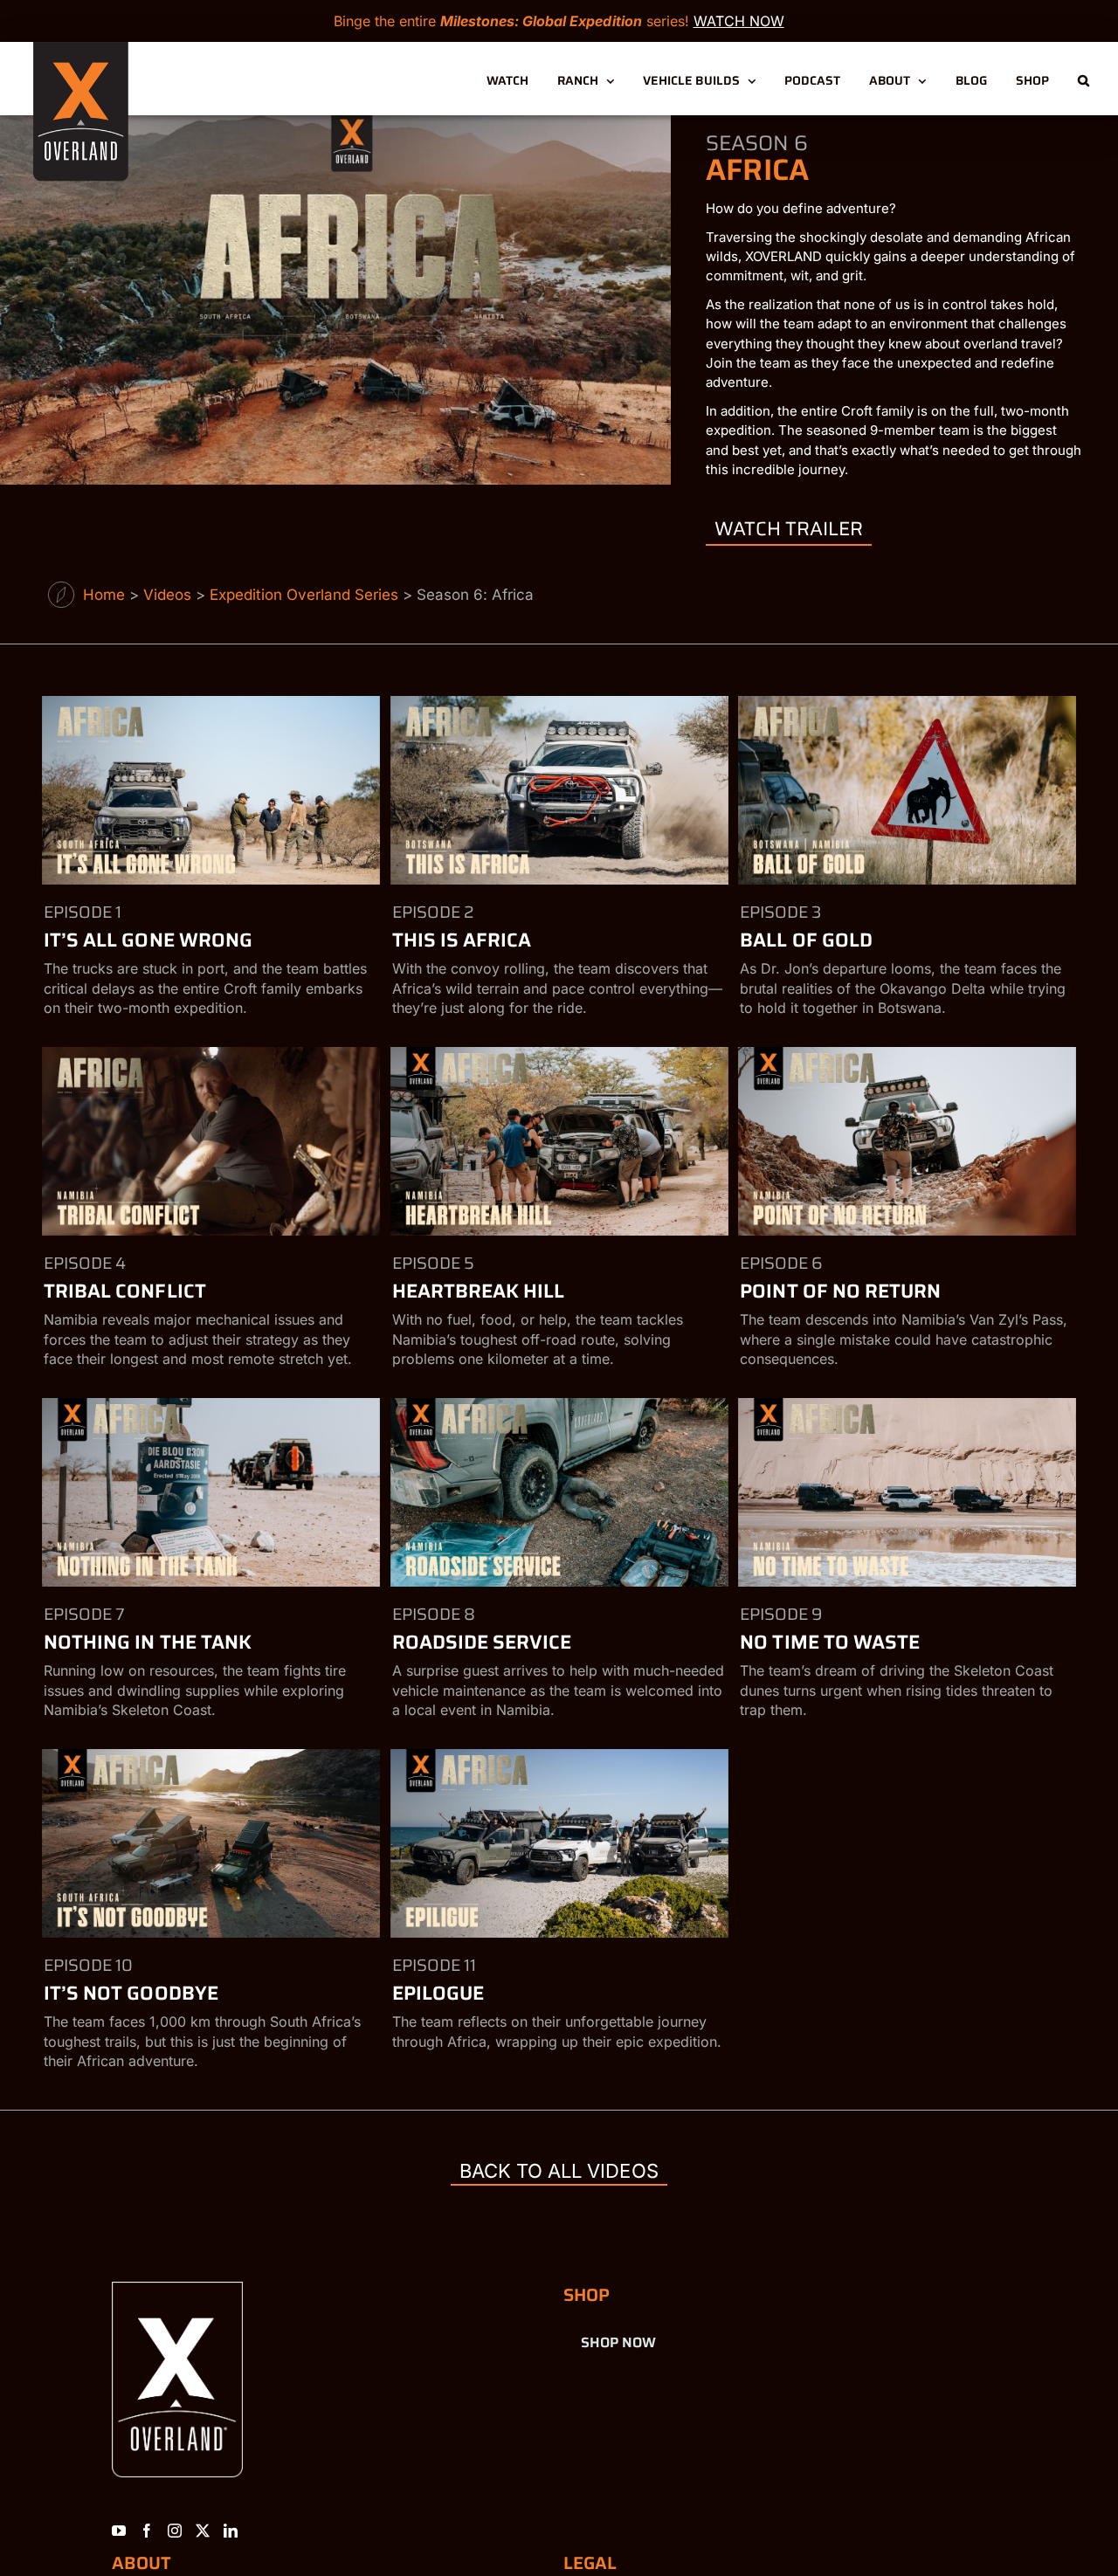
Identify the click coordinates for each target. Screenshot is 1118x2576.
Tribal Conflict (125, 1291)
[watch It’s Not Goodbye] (210, 1843)
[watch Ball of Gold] (907, 790)
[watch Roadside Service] (559, 1492)
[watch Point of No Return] (907, 1141)
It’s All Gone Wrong (148, 940)
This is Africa (462, 940)
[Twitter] (203, 2531)
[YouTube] (119, 2531)
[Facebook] (147, 2531)
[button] (1083, 79)
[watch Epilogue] (559, 1843)
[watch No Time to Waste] (907, 1492)
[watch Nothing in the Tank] (210, 1492)
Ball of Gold (806, 940)
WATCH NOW (739, 21)
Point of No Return (840, 1291)
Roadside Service (482, 1642)
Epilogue (438, 1993)
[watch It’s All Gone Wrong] (210, 790)
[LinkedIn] (231, 2531)
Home (104, 595)
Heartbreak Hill (479, 1291)
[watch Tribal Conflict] (210, 1141)
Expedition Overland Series (304, 595)
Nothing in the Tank (148, 1642)
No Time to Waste (830, 1642)
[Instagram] (175, 2531)
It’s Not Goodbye (131, 1993)
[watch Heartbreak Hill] (559, 1141)
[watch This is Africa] (559, 790)
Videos (167, 595)
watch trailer (789, 529)
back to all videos (559, 2171)
